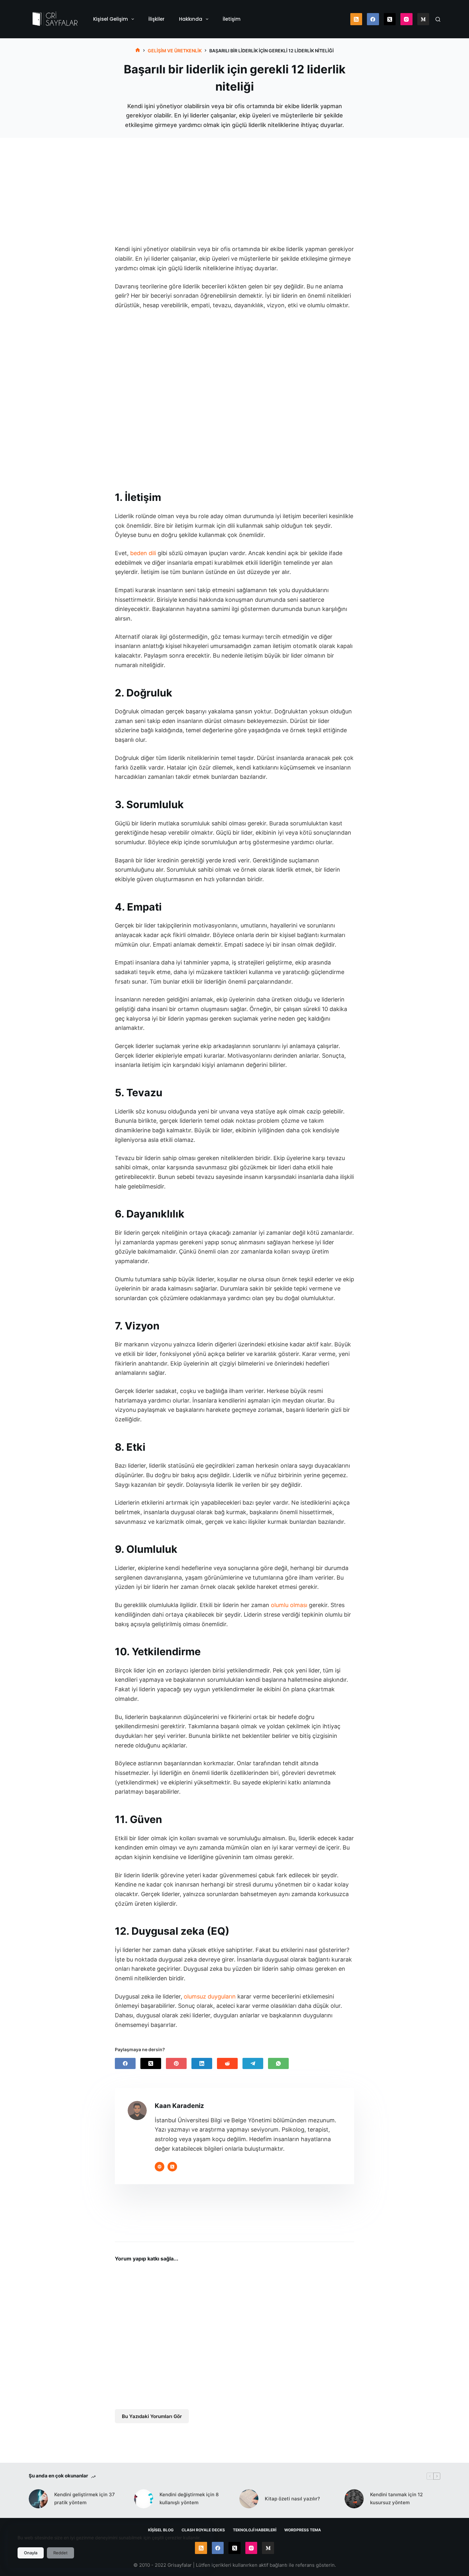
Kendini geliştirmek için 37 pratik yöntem (85, 2498)
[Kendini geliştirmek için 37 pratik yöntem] (38, 2499)
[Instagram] (406, 19)
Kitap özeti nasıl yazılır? (292, 2499)
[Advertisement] (234, 180)
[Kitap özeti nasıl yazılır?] (249, 2499)
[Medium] (423, 19)
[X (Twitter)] (390, 19)
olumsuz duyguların (210, 1996)
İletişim (232, 19)
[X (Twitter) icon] (172, 2167)
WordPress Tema (303, 2530)
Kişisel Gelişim (111, 19)
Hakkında (191, 19)
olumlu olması (289, 1605)
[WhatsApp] (278, 2063)
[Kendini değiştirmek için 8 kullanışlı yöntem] (144, 2499)
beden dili (143, 553)
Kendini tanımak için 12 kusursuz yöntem (396, 2498)
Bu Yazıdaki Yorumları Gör (152, 2416)
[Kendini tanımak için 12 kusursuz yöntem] (354, 2499)
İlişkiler (156, 19)
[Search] (438, 19)
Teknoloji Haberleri (255, 2530)
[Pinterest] (176, 2063)
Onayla (31, 2553)
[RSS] (356, 19)
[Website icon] (160, 2167)
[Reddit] (227, 2063)
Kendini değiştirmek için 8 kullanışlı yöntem (189, 2498)
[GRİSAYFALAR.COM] (138, 51)
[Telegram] (253, 2063)
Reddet (60, 2553)
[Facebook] (373, 19)
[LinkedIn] (202, 2063)
